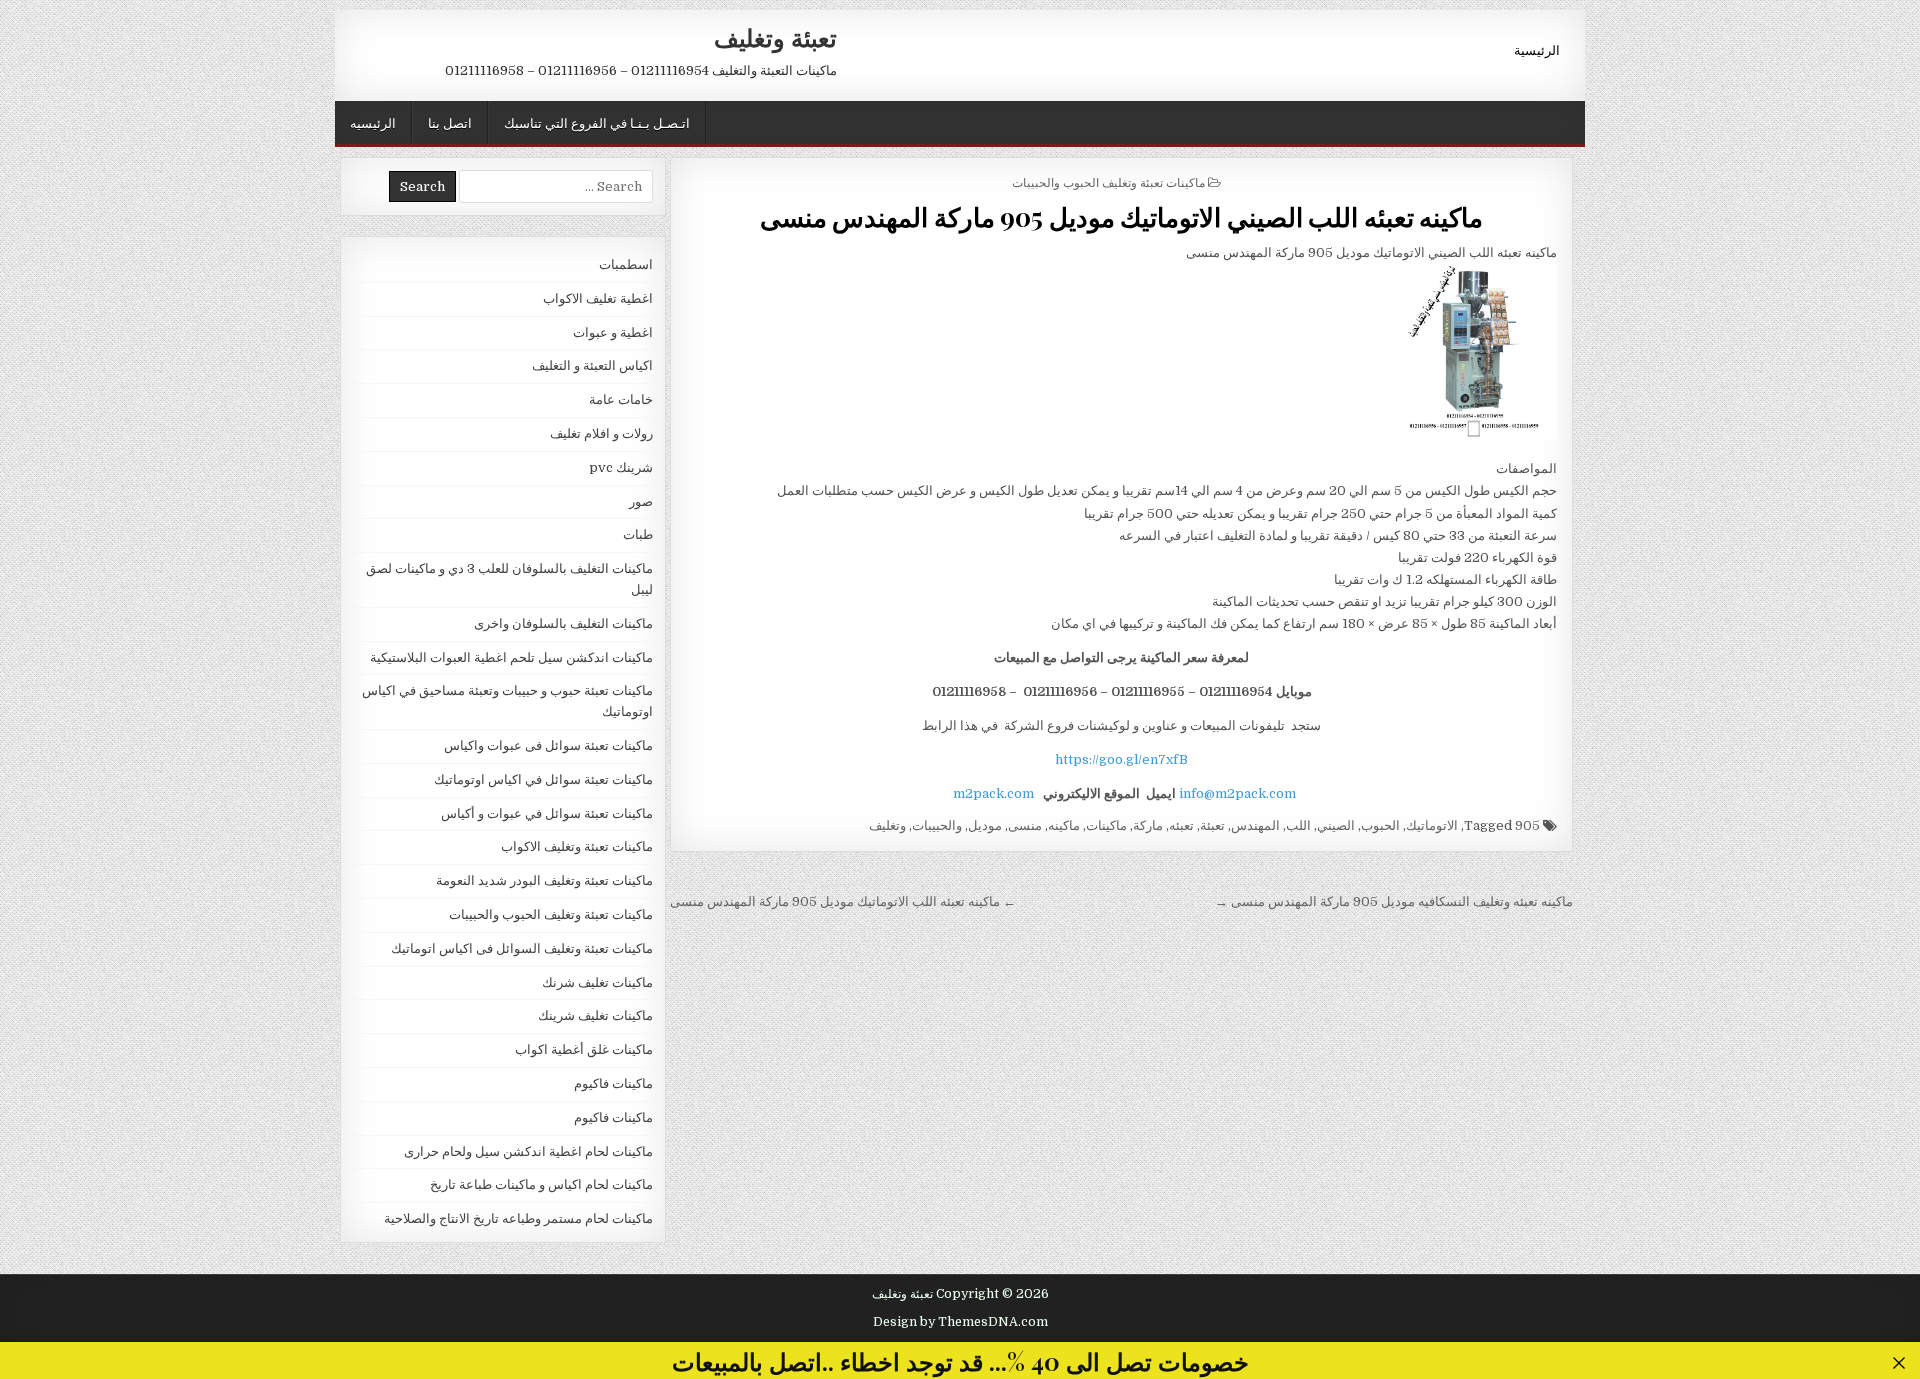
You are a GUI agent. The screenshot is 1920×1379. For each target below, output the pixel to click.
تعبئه (1181, 825)
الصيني (1336, 825)
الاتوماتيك (1432, 825)
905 (1527, 825)
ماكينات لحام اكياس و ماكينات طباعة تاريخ (541, 1184)
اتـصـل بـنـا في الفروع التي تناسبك (597, 122)
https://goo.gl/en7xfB (1121, 759)
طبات (638, 534)
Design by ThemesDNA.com (960, 1322)
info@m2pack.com (1237, 793)
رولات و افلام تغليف (601, 433)
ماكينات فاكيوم (613, 1083)
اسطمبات (626, 264)
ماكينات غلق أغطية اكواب (584, 1049)
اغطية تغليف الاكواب (598, 298)
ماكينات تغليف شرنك (597, 982)
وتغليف (887, 825)
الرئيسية (1537, 49)
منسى (1025, 825)
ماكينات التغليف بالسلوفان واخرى (563, 623)
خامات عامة (621, 399)
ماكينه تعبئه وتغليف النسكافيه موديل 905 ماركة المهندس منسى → (1394, 901)
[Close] (1899, 1363)
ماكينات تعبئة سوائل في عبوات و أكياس (547, 813)
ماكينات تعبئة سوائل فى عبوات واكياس (548, 745)
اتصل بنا (450, 122)
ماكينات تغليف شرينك (595, 1015)
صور (641, 501)
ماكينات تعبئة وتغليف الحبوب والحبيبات (1108, 181)
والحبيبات (937, 825)
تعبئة (1212, 825)
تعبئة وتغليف (775, 37)
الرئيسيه (373, 122)
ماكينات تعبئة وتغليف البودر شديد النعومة (544, 880)
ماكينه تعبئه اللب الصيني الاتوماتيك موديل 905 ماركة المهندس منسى (1122, 216)
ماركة (1148, 825)
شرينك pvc (621, 467)
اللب (1298, 825)
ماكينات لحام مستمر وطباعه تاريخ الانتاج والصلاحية (518, 1218)
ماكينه (1064, 825)
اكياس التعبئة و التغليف (592, 365)
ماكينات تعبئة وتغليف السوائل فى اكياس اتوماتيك (522, 948)
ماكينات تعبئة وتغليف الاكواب (577, 846)
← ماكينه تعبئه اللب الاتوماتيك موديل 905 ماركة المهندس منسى (843, 901)
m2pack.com (992, 793)
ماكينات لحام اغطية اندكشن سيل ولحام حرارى (528, 1151)
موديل (985, 825)
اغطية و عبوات (613, 332)
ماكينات (1106, 825)
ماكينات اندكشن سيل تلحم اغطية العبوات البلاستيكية (511, 657)
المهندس (1255, 825)
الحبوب (1380, 825)
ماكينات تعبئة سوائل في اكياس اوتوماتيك (543, 779)
